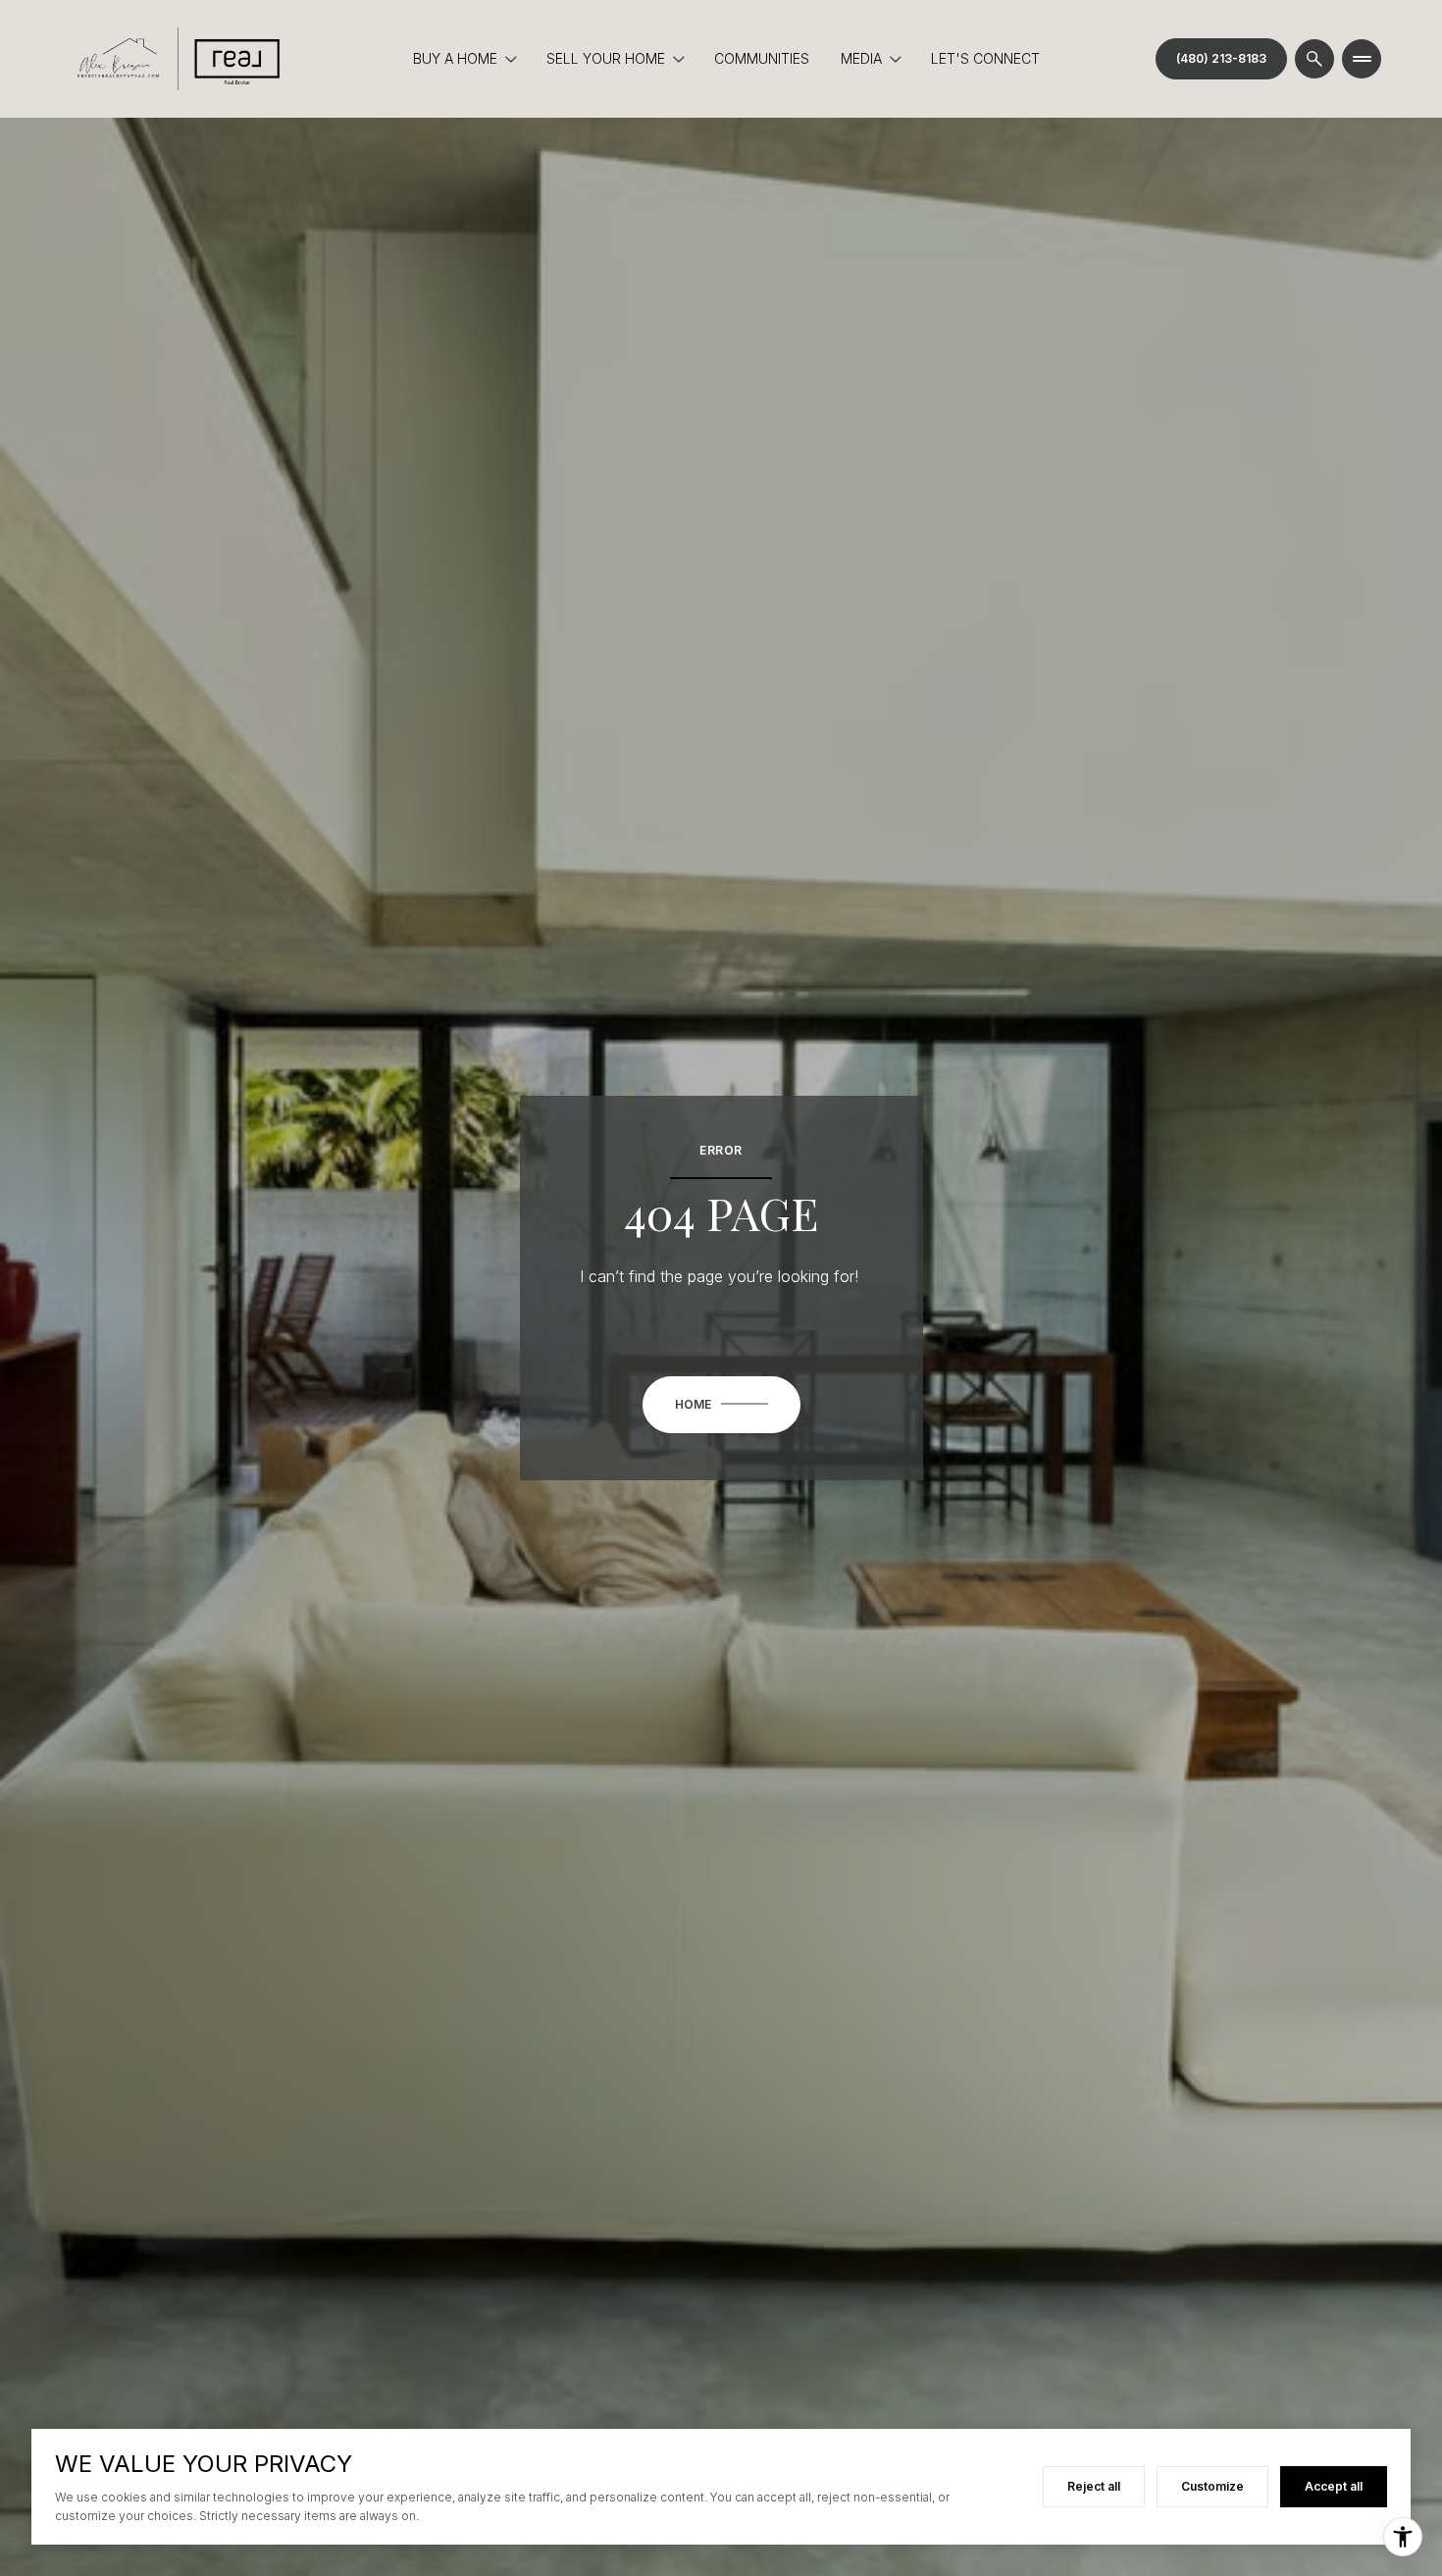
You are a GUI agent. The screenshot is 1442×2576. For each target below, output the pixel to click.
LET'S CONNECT (985, 58)
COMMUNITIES (762, 58)
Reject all (1094, 2486)
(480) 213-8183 (1221, 58)
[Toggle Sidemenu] (1362, 59)
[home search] (1314, 59)
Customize (1212, 2486)
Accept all (1334, 2486)
